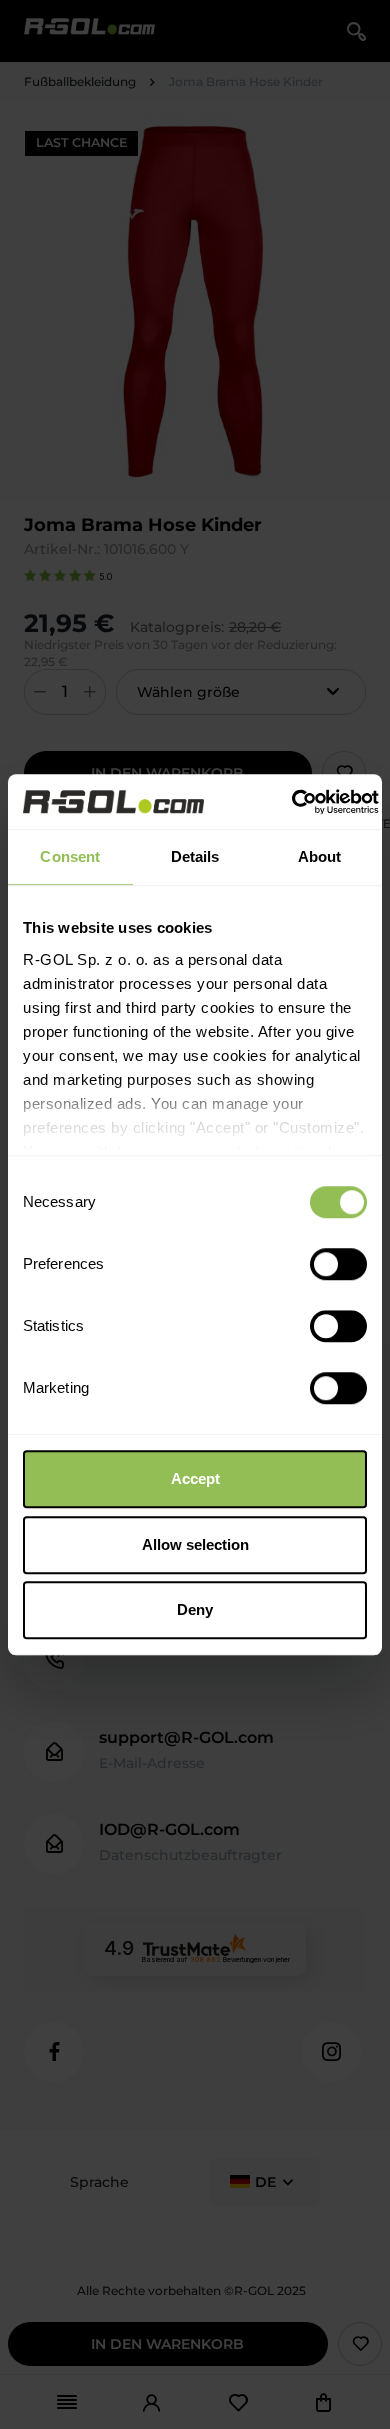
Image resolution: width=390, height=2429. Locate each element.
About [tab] (320, 856)
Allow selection (195, 1544)
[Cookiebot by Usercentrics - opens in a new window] (291, 802)
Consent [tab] (70, 856)
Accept (195, 1478)
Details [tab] (195, 856)
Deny (195, 1609)
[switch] (338, 1264)
